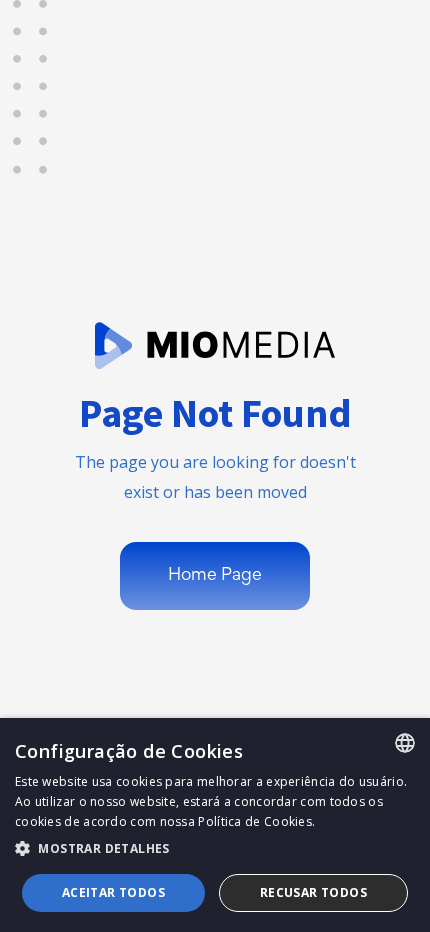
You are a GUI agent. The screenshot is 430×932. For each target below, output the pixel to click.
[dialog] (215, 825)
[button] (215, 849)
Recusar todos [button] (313, 892)
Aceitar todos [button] (113, 892)
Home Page (215, 576)
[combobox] (405, 743)
